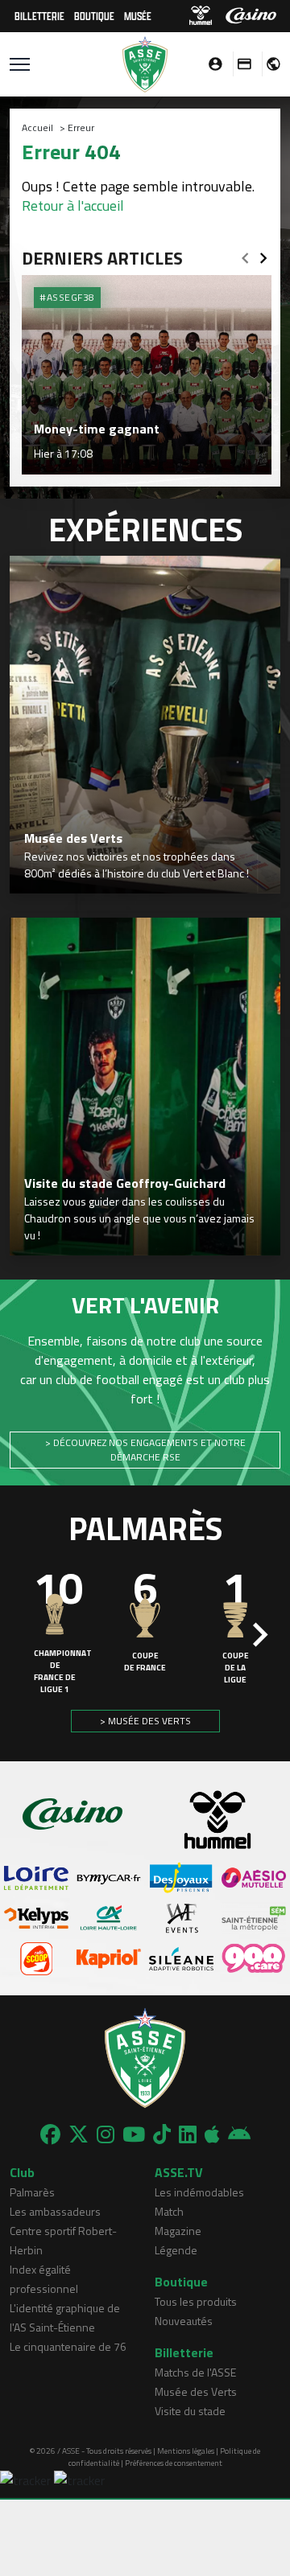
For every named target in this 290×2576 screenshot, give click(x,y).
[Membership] (240, 64)
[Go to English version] (267, 64)
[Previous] (245, 253)
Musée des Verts (196, 2391)
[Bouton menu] (20, 64)
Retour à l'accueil (73, 205)
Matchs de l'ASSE (195, 2372)
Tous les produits (196, 2301)
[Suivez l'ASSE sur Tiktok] (162, 2134)
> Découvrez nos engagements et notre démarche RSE (145, 1450)
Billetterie (39, 16)
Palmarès (32, 2192)
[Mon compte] (211, 64)
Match (169, 2211)
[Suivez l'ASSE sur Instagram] (106, 2134)
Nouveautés (184, 2321)
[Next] (263, 253)
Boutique (94, 16)
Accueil (37, 127)
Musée (138, 16)
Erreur (81, 127)
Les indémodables (199, 2192)
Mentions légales (186, 2451)
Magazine (178, 2231)
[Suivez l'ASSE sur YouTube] (134, 2134)
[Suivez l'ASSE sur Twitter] (79, 2134)
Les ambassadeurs (55, 2211)
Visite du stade (190, 2411)
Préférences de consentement (174, 2463)
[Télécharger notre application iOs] (212, 2134)
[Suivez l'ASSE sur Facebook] (50, 2134)
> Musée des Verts (145, 1721)
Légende (176, 2250)
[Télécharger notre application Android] (239, 2134)
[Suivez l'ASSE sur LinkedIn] (188, 2134)
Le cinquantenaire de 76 (68, 2346)
